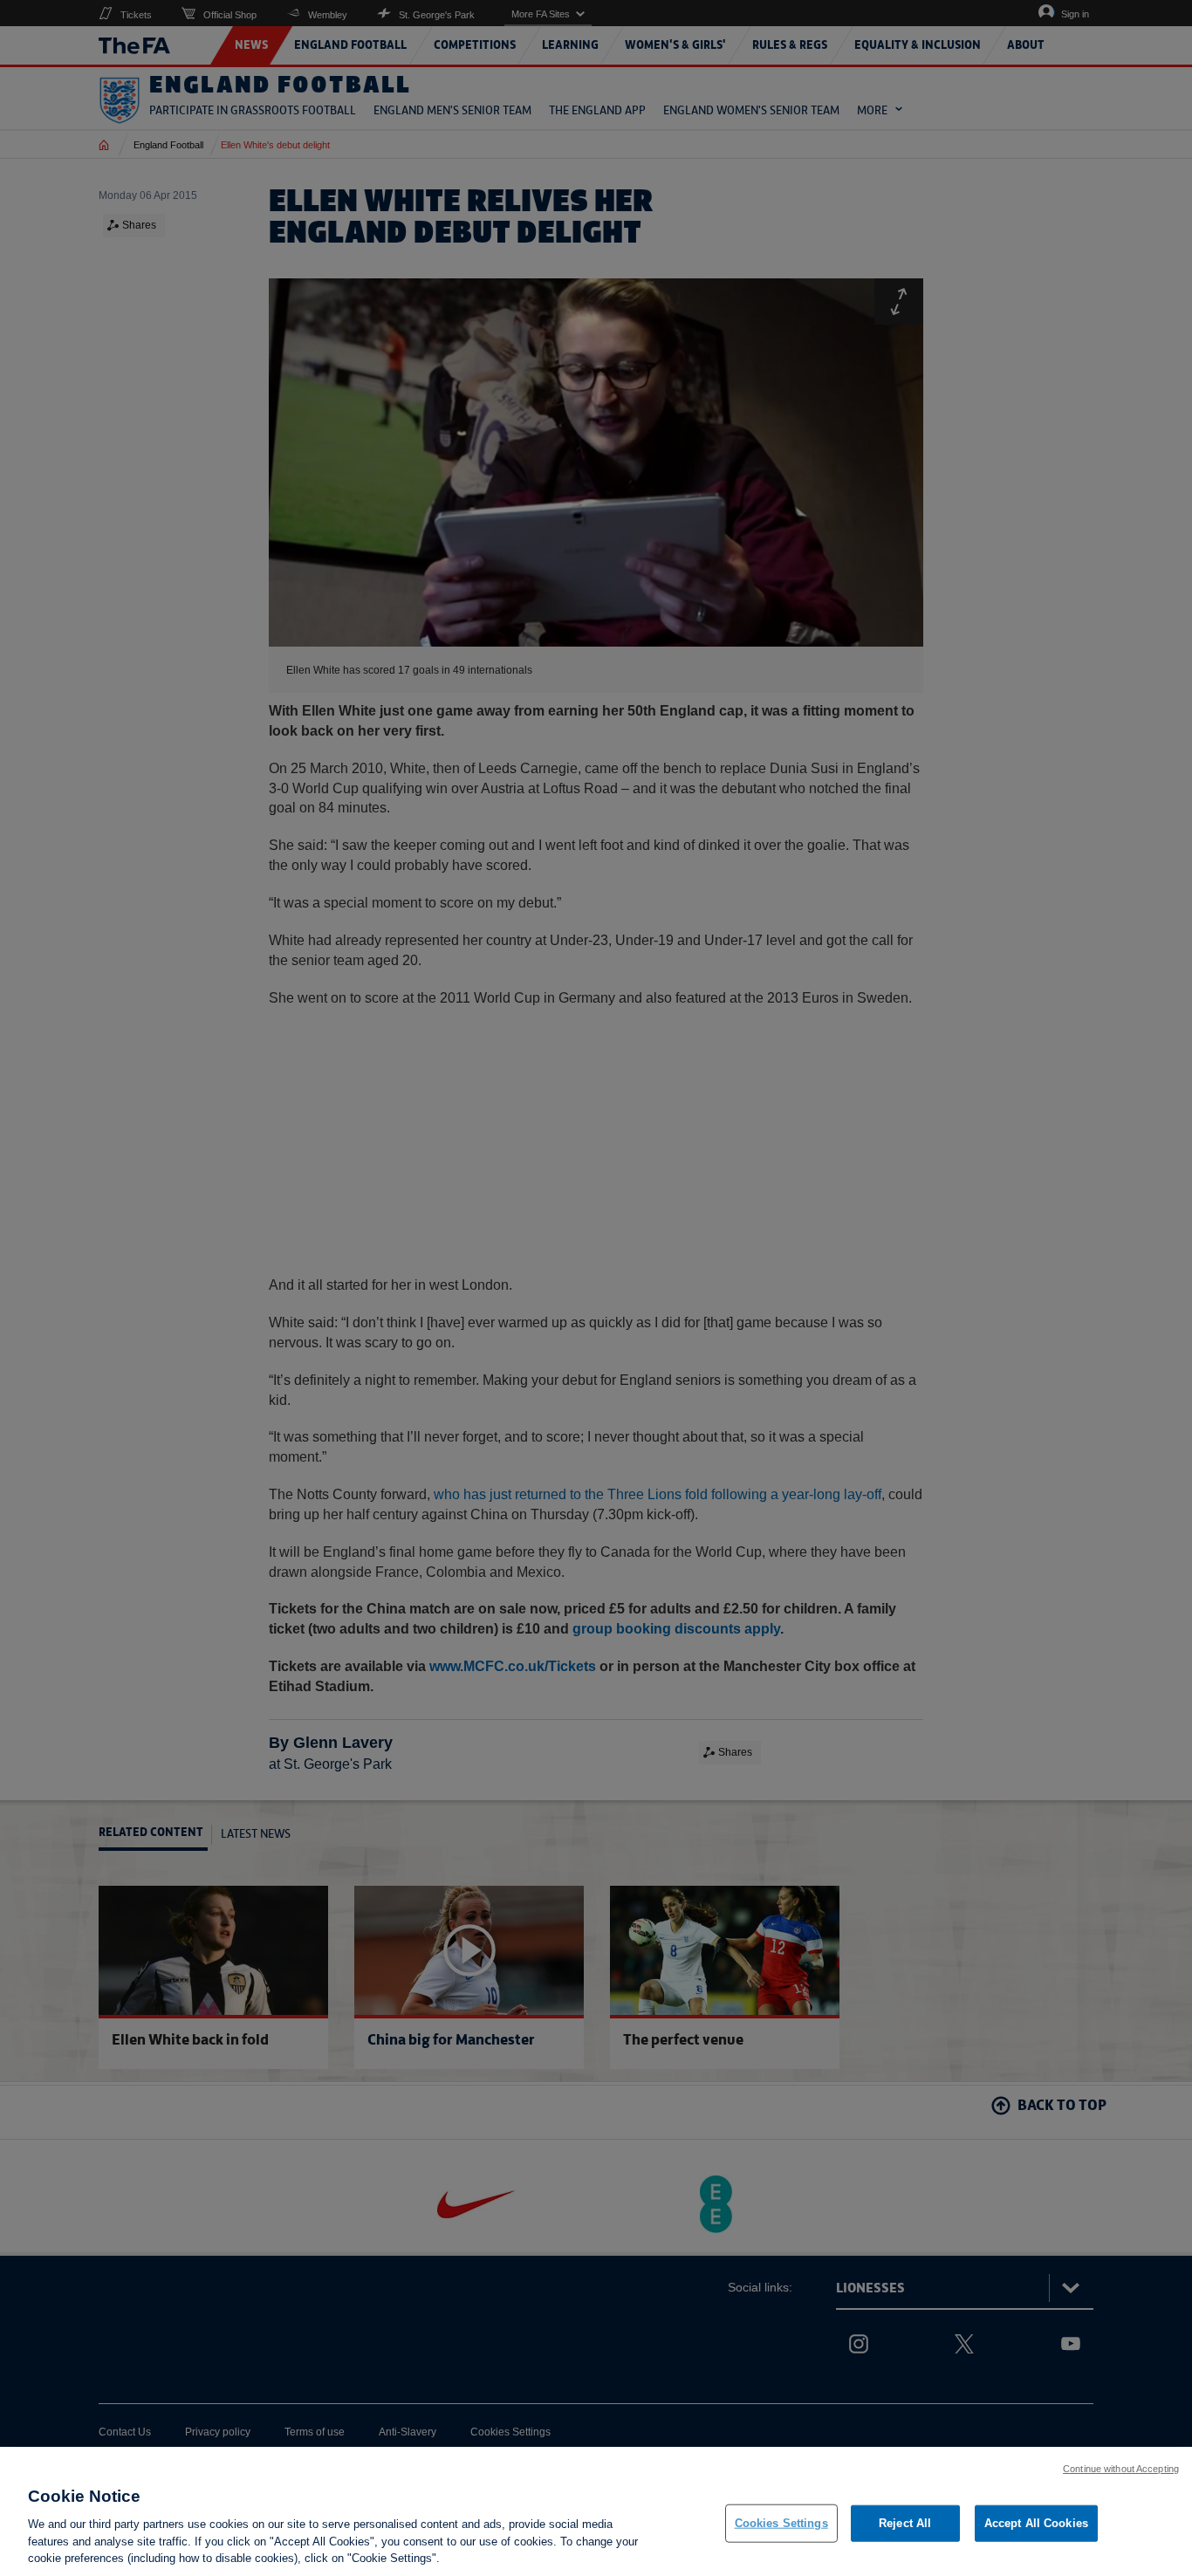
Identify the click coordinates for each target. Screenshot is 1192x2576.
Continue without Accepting (1121, 2469)
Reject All (905, 2523)
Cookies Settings (781, 2523)
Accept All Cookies (1036, 2523)
